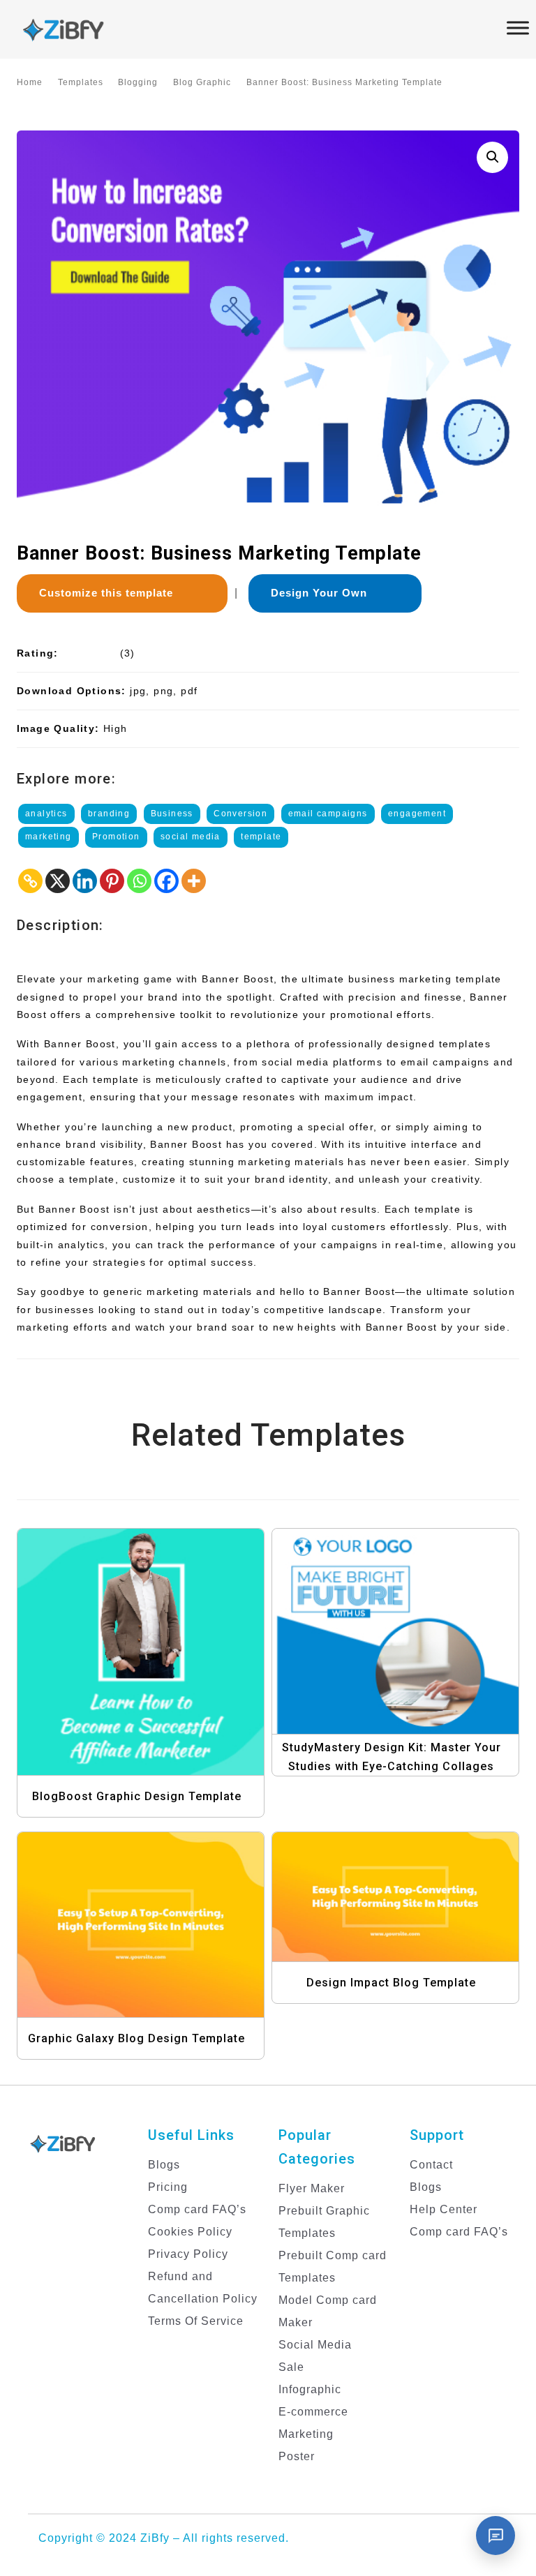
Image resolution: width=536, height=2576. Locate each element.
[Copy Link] (30, 881)
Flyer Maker (312, 2188)
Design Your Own (324, 593)
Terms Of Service (196, 2321)
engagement (417, 814)
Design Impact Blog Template (391, 1983)
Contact (431, 2165)
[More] (194, 881)
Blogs (164, 2165)
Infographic (310, 2389)
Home (30, 82)
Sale (291, 2367)
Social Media (315, 2345)
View (145, 1645)
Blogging (138, 82)
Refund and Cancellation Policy (203, 2287)
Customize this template (111, 593)
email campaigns (328, 814)
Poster (297, 2456)
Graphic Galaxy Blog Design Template (136, 2038)
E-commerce (313, 2412)
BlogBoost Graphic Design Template (137, 1796)
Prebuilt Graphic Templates (324, 2222)
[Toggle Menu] (518, 28)
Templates (81, 82)
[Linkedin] (85, 881)
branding (109, 814)
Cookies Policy (190, 2232)
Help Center (444, 2209)
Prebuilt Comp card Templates (333, 2267)
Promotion (116, 837)
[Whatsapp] (139, 881)
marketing (49, 837)
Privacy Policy (188, 2254)
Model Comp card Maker (328, 2311)
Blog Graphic (202, 82)
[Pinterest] (112, 881)
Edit (158, 1673)
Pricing (168, 2187)
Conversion (240, 814)
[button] (492, 157)
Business (172, 814)
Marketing (306, 2434)
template (261, 837)
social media (191, 837)
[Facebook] (166, 881)
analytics (46, 814)
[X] (58, 881)
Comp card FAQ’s (197, 2209)
